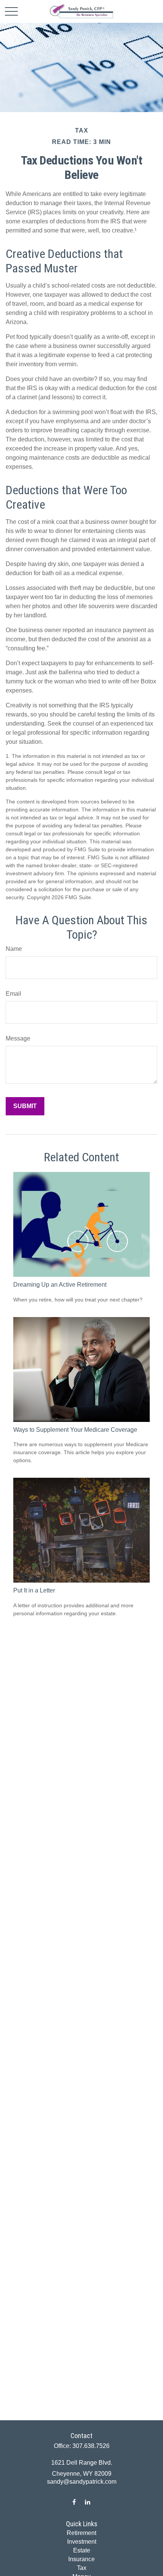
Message (18, 1038)
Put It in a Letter (34, 1590)
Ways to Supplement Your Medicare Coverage (75, 1430)
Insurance (81, 2559)
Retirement (81, 2533)
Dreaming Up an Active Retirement (60, 1285)
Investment (82, 2542)
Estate (82, 2550)
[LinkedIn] (87, 2502)
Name (14, 949)
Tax (82, 2568)
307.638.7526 (91, 2446)
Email (13, 994)
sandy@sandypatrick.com (82, 2482)
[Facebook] (74, 2502)
